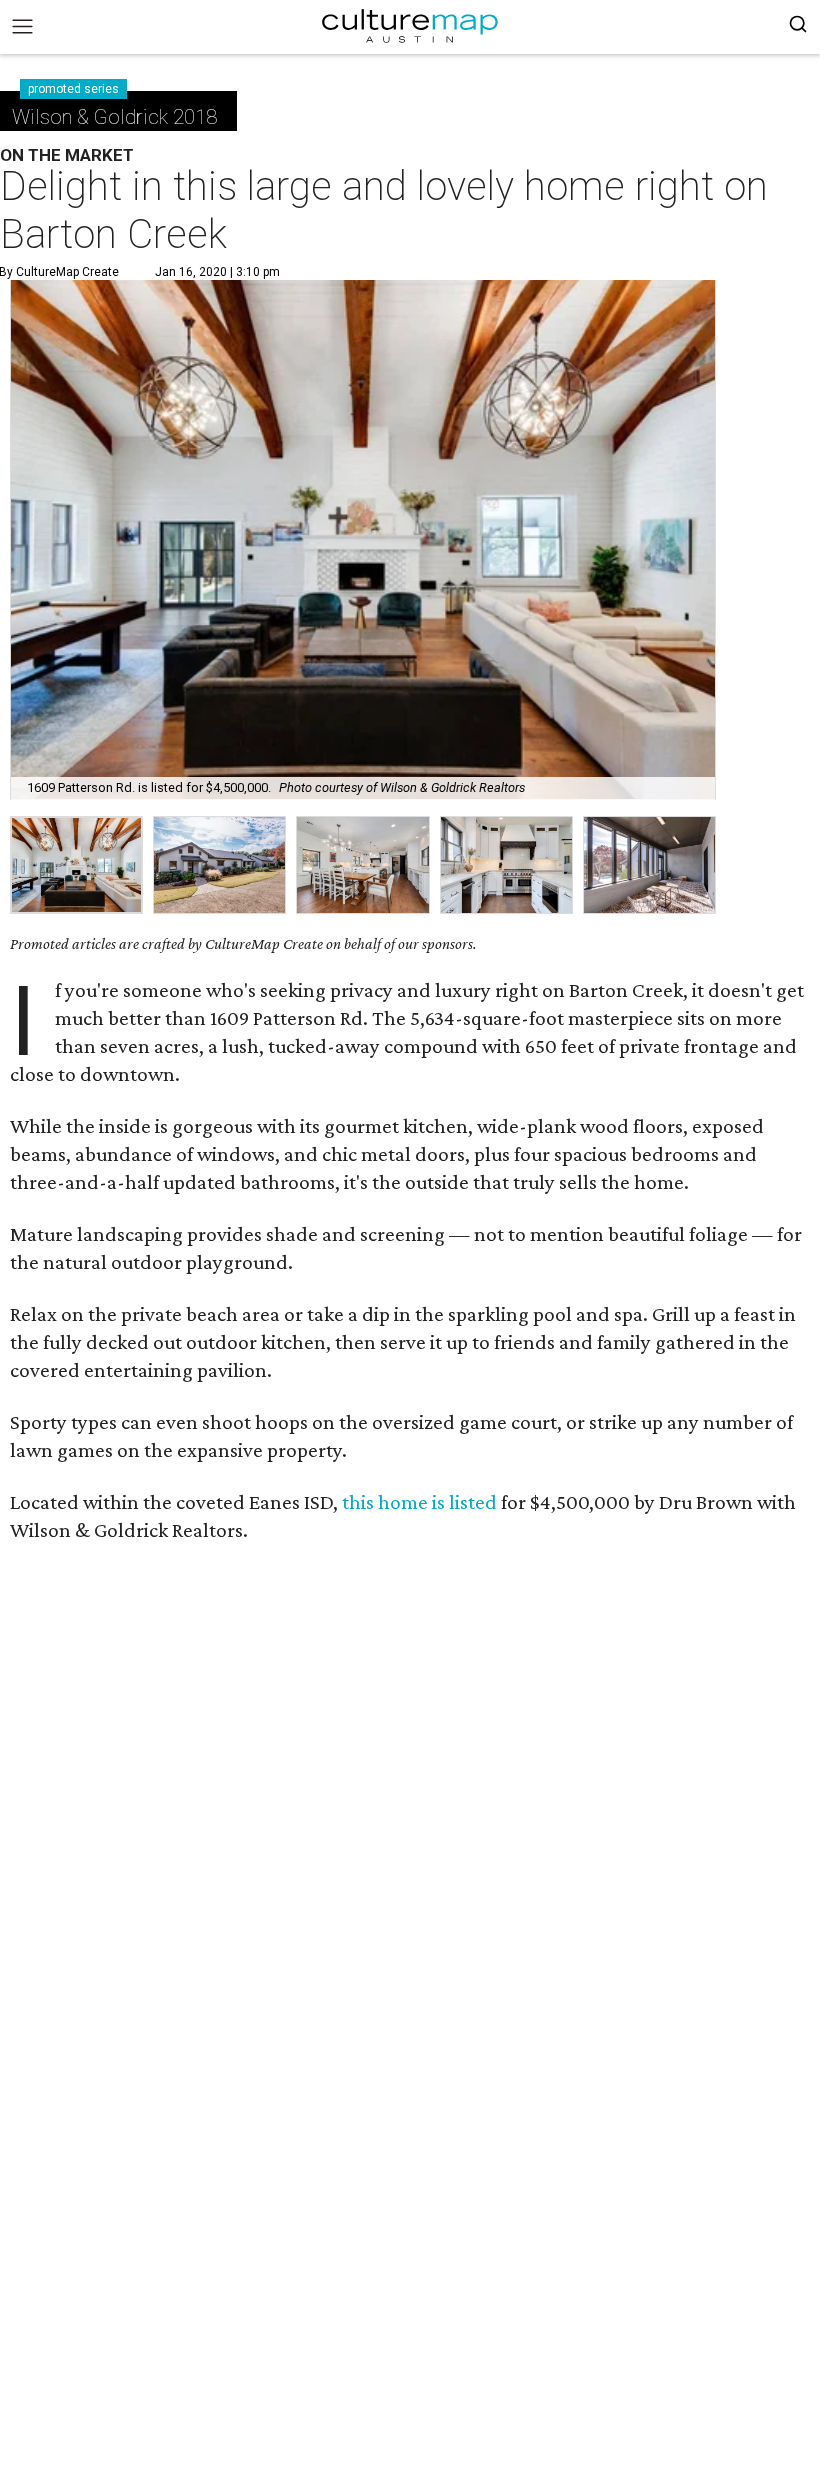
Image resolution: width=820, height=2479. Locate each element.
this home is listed (419, 1502)
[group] (76, 865)
